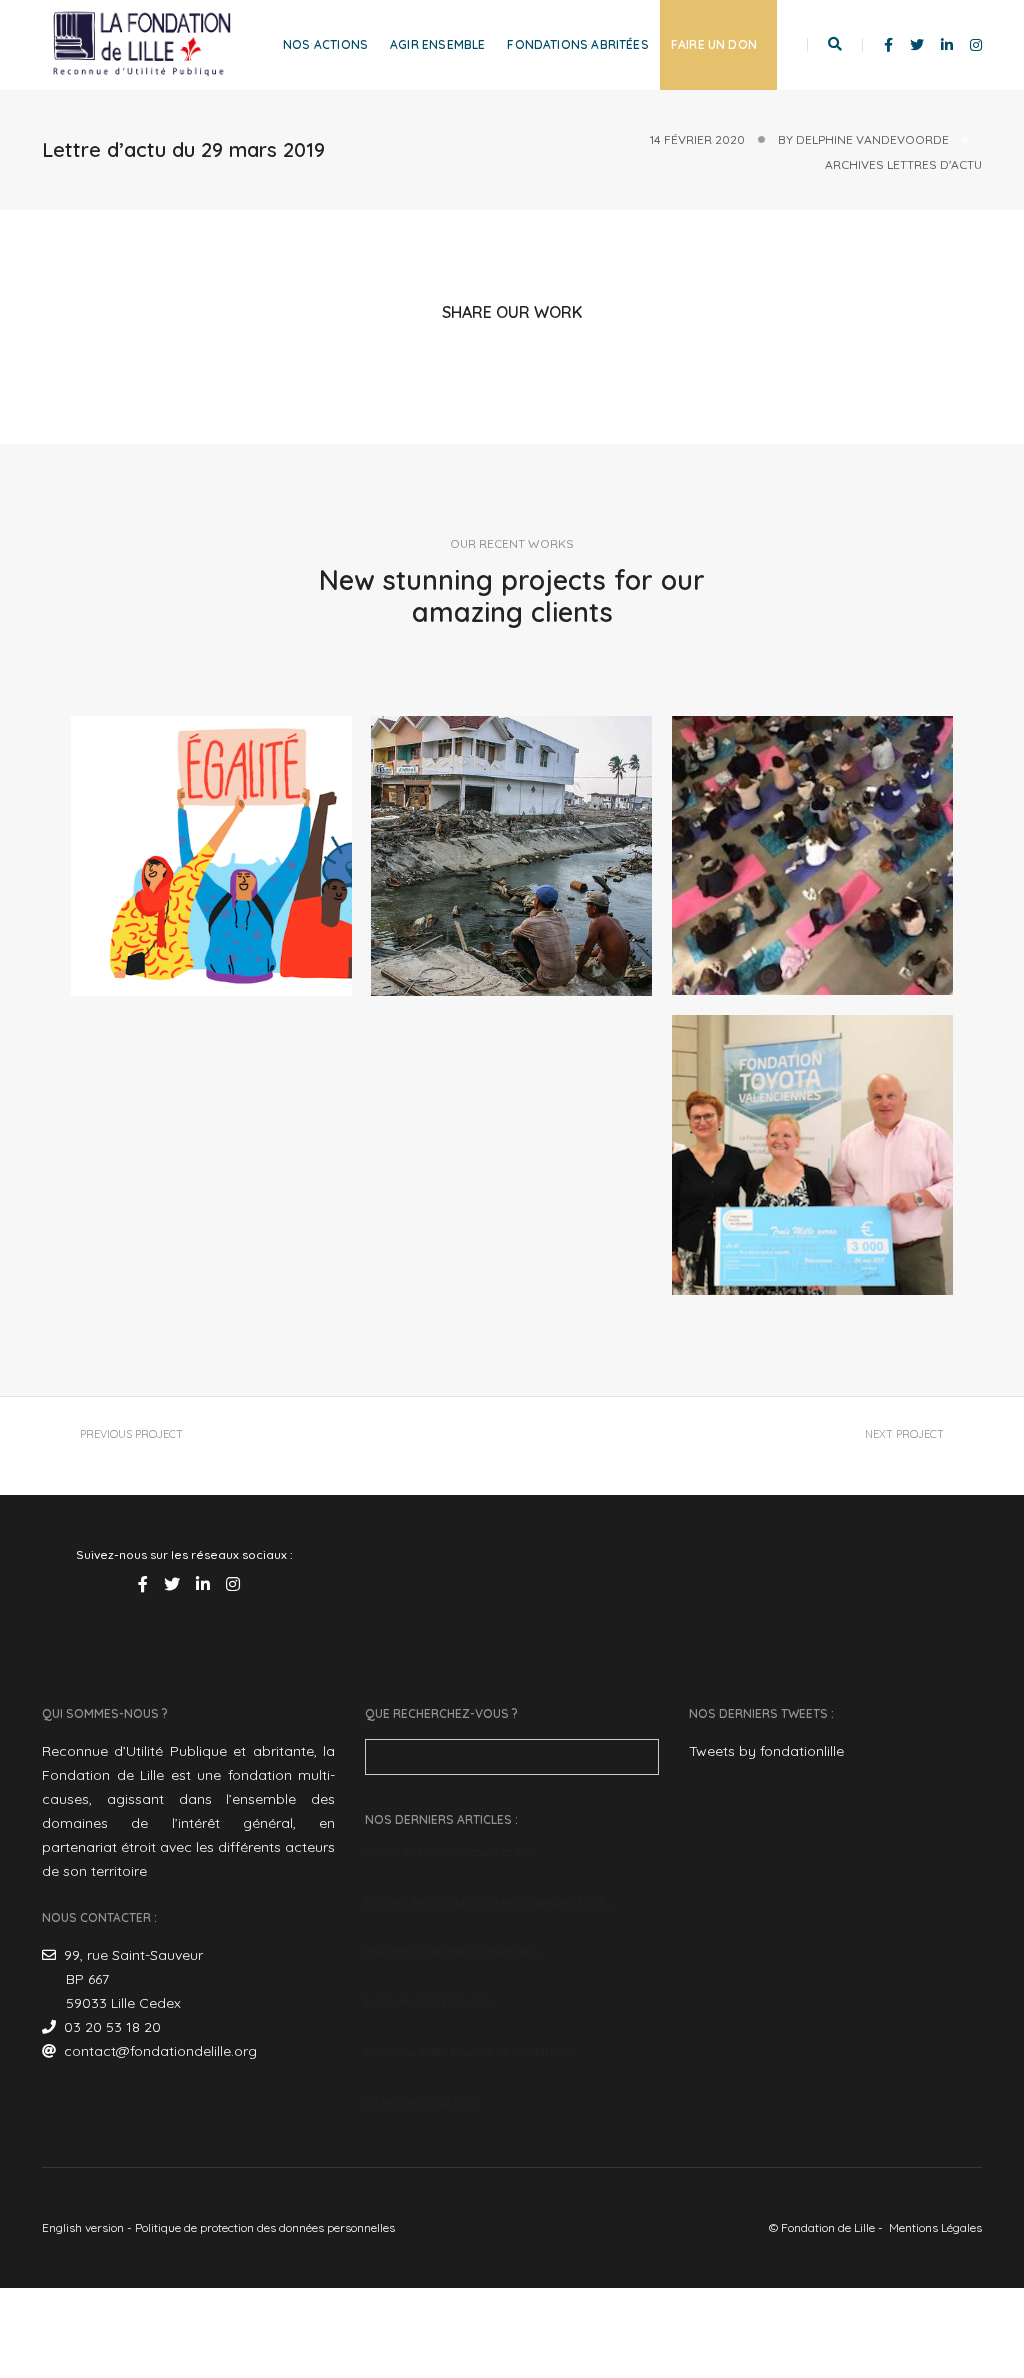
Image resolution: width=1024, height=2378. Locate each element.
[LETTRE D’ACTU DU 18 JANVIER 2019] (812, 855)
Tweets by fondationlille (766, 1751)
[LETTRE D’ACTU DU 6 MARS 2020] (211, 856)
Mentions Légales (935, 2227)
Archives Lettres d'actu (903, 164)
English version (83, 2227)
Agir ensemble (437, 44)
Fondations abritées (577, 44)
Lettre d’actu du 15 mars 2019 (835, 1453)
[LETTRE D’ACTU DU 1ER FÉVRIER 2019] (812, 1155)
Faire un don (714, 44)
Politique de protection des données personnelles (265, 2227)
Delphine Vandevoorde (872, 139)
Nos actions (325, 44)
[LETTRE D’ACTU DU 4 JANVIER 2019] (511, 856)
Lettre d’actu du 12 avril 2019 (184, 1453)
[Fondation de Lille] (142, 44)
